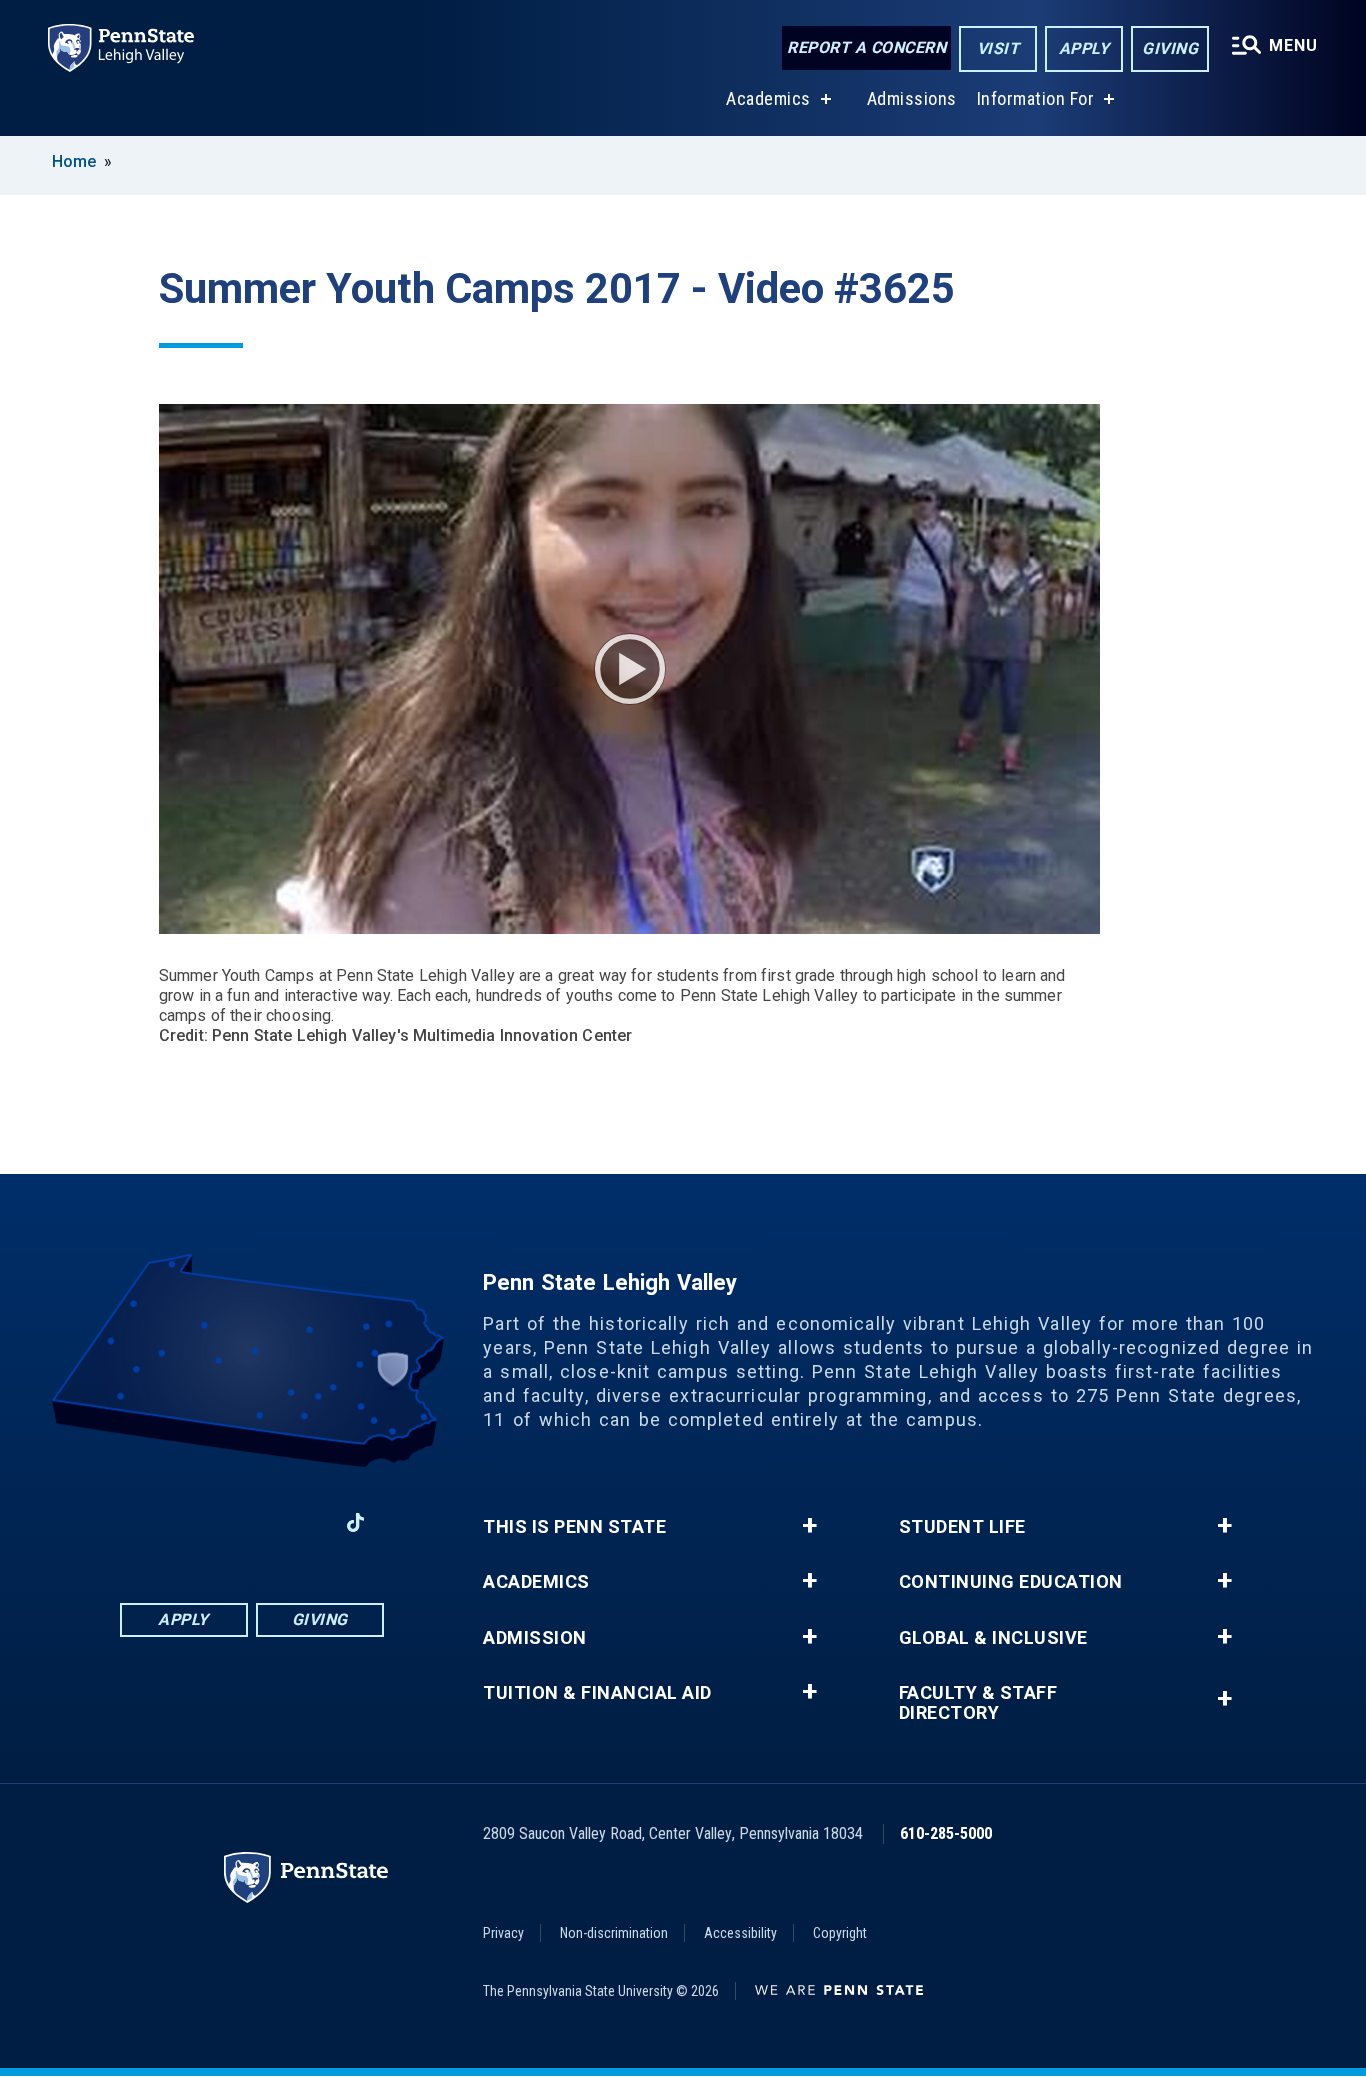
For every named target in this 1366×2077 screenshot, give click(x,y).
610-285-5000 (946, 1833)
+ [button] (809, 1526)
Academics (768, 98)
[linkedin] (251, 1522)
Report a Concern (866, 47)
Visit (998, 48)
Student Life (962, 1527)
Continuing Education (1011, 1582)
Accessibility (740, 1933)
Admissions (912, 98)
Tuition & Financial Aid (597, 1693)
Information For (1036, 98)
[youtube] (303, 1522)
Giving (1170, 48)
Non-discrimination (614, 1933)
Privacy (503, 1933)
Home (74, 161)
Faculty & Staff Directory (978, 1703)
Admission (535, 1638)
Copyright (840, 1933)
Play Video (630, 669)
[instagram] (199, 1522)
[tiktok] (355, 1523)
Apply (1084, 48)
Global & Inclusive (993, 1638)
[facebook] (147, 1522)
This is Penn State (574, 1527)
